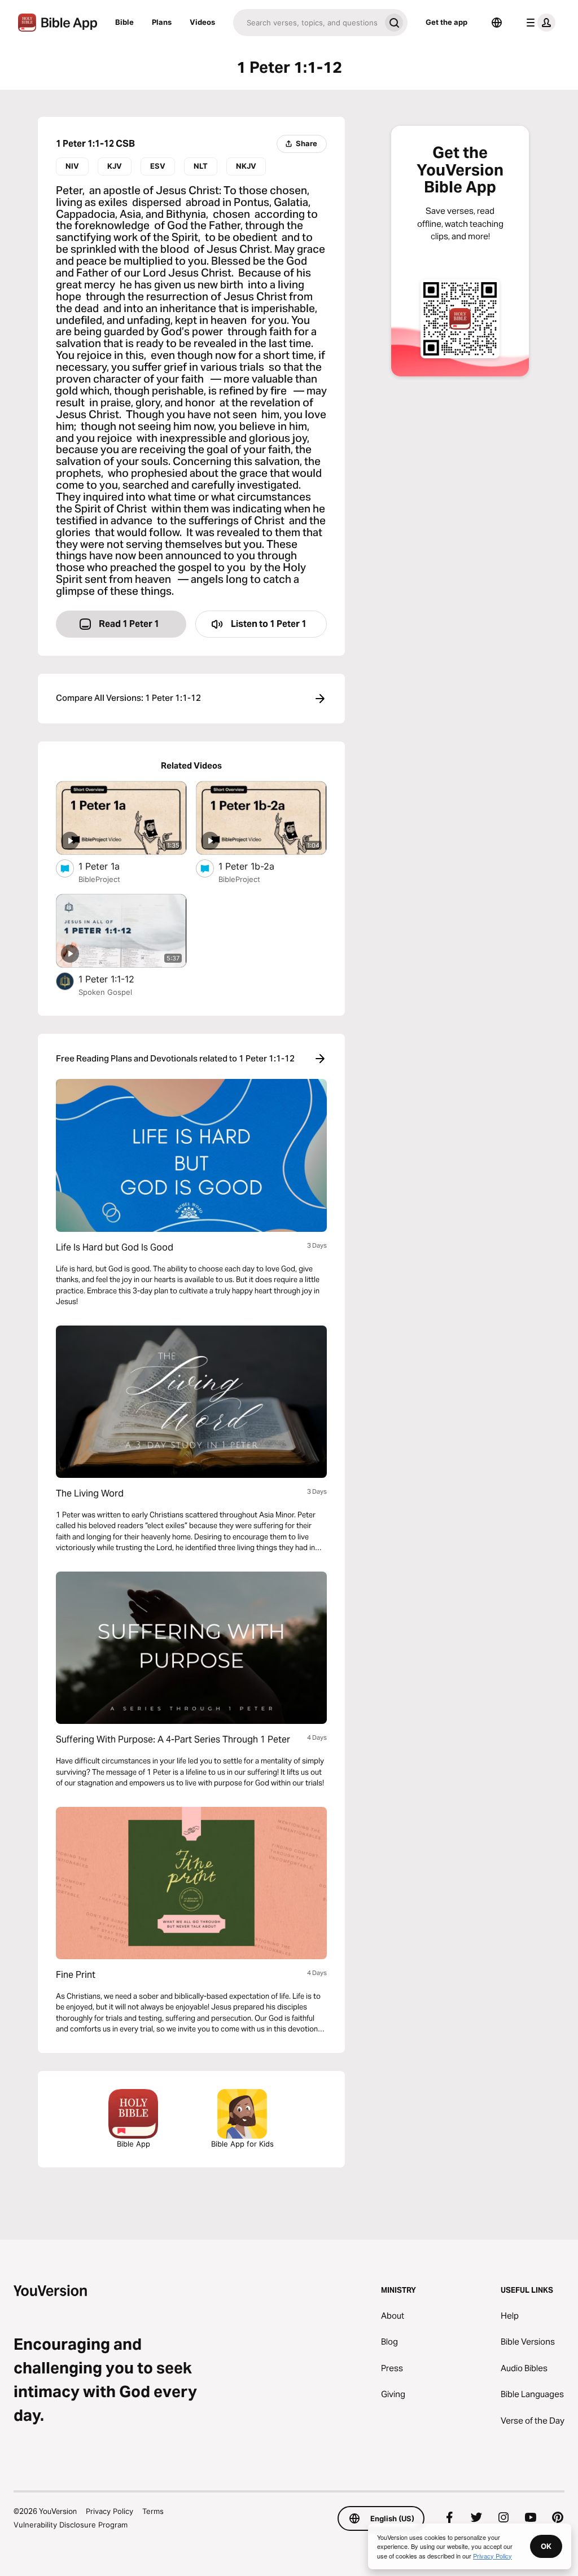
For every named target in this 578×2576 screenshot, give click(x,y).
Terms (153, 2511)
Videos (202, 22)
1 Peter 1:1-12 (118, 979)
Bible (124, 22)
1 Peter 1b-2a (257, 866)
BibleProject (99, 879)
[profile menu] (538, 23)
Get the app (446, 22)
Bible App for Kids (242, 2144)
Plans (162, 22)
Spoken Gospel (105, 992)
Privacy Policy (110, 2511)
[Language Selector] (497, 23)
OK (546, 2546)
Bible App (133, 2144)
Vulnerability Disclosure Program (71, 2525)
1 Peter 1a (110, 866)
